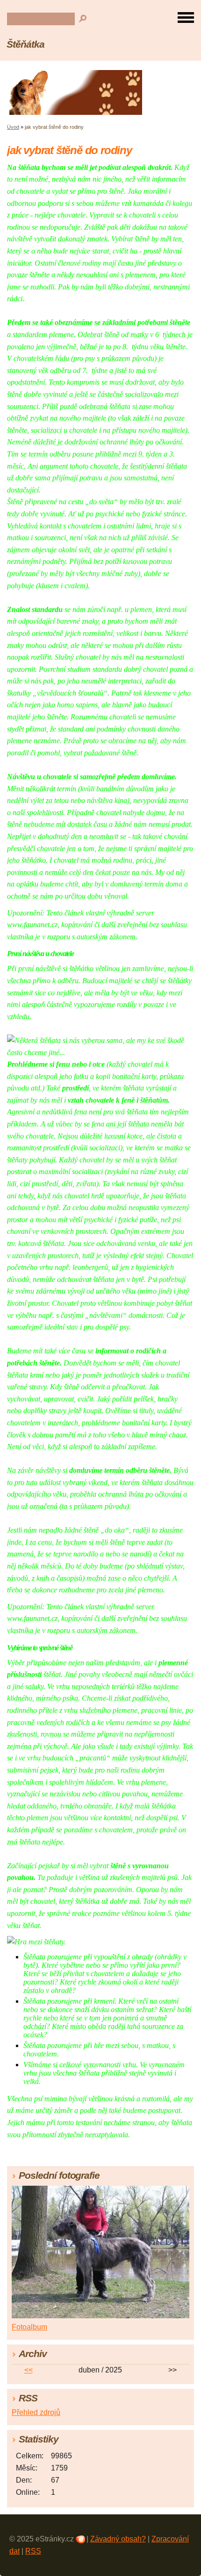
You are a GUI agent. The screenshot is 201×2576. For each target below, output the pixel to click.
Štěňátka (25, 44)
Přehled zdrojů (36, 2412)
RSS (33, 2551)
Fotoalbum (29, 2327)
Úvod (13, 127)
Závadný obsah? (118, 2539)
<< (29, 2370)
